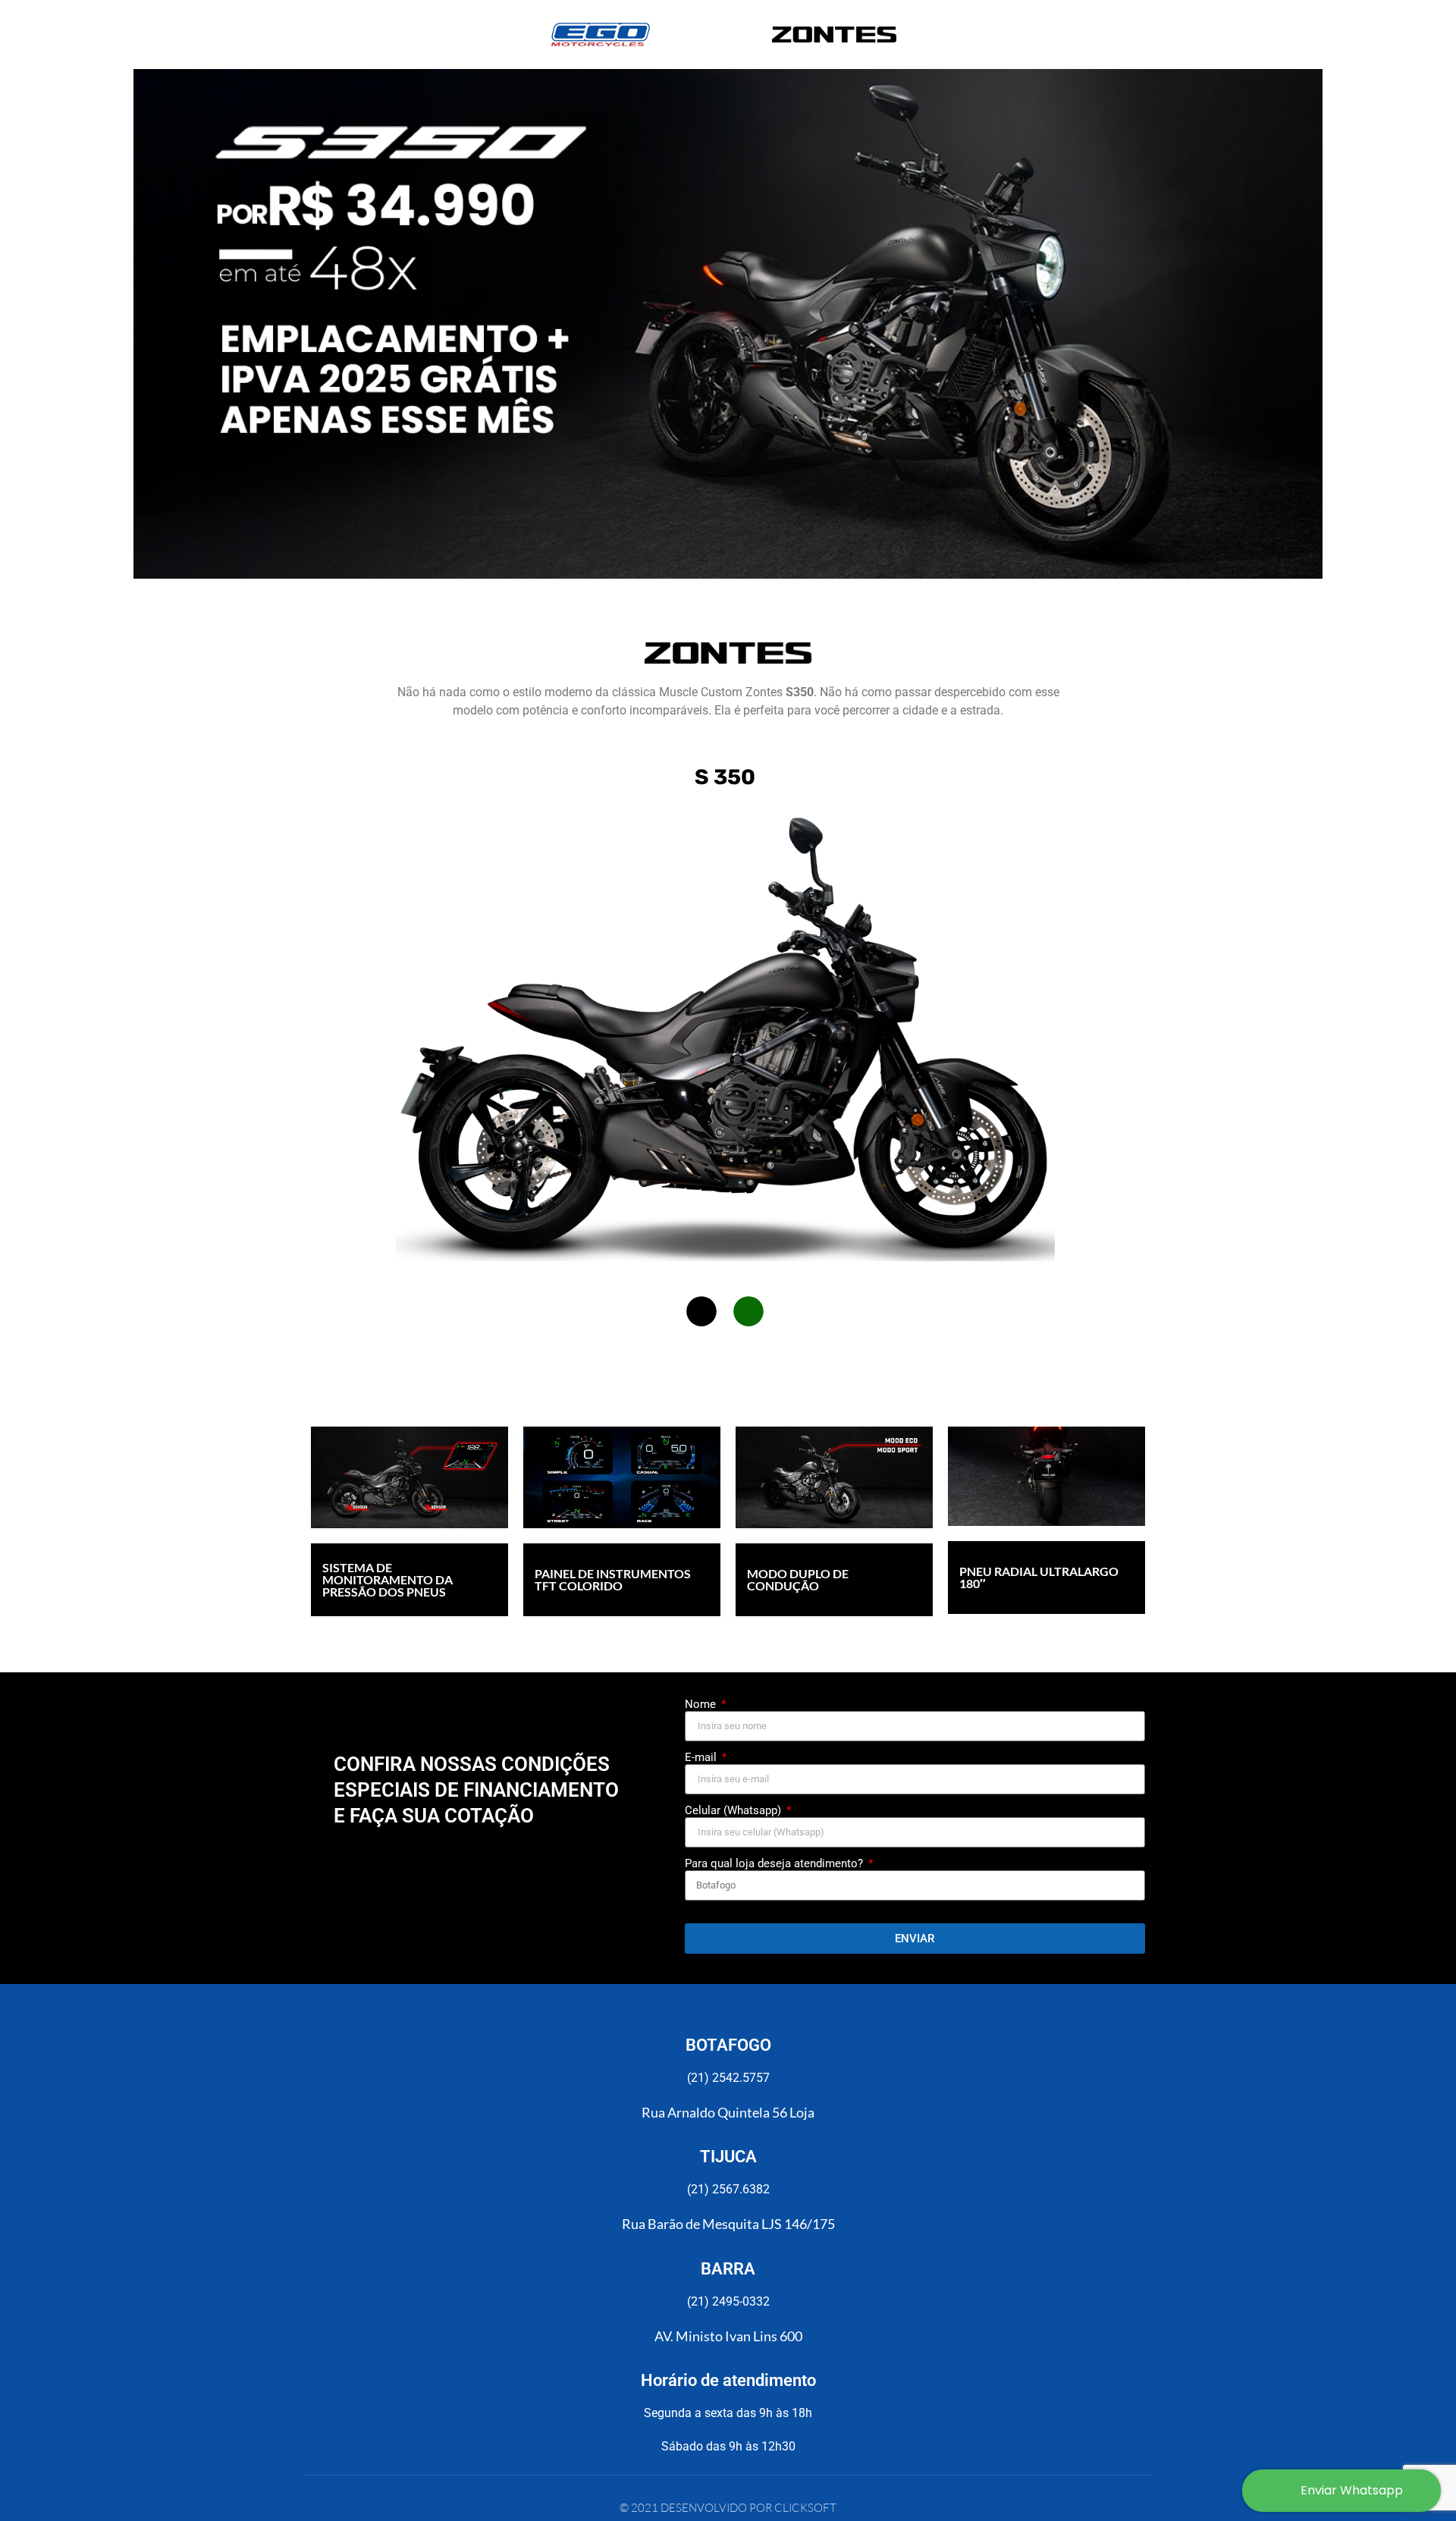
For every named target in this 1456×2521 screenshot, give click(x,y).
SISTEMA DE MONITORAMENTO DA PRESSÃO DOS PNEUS (388, 1579)
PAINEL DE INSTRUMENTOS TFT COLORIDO (613, 1579)
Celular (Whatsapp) (734, 1811)
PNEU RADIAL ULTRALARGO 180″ (1039, 1577)
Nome (702, 1705)
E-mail (702, 1758)
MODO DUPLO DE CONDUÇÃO (798, 1579)
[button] (701, 1311)
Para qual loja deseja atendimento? (775, 1864)
